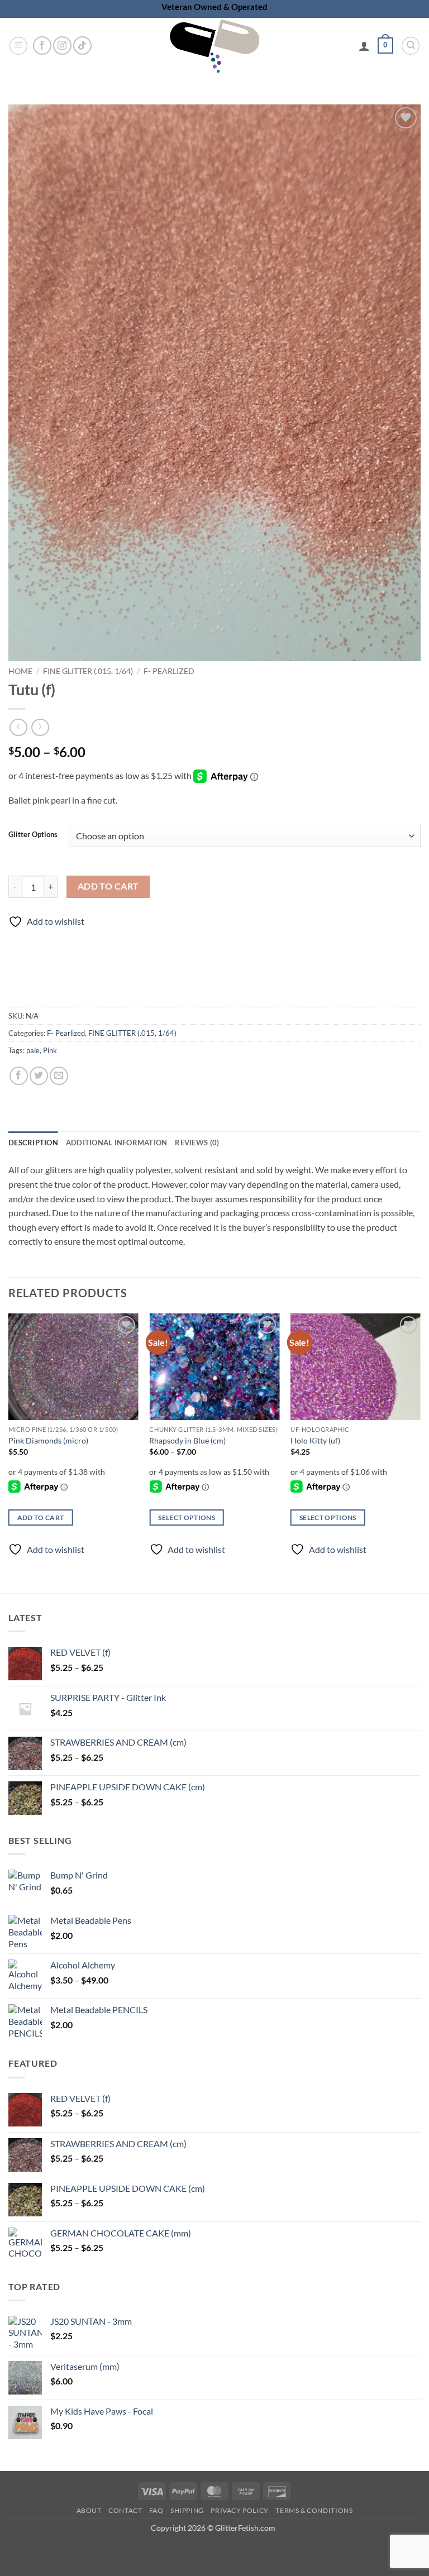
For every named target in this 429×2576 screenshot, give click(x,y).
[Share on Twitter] (39, 1076)
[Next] (420, 1444)
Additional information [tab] (117, 1143)
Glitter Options (33, 835)
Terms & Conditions (314, 2510)
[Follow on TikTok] (82, 46)
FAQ (156, 2510)
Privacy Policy (240, 2510)
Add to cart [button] (41, 1518)
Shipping (187, 2510)
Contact (125, 2510)
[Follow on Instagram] (62, 46)
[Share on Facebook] (19, 1076)
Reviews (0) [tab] (197, 1143)
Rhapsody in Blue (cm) (187, 1440)
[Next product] (18, 727)
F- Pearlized (169, 671)
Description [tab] (33, 1143)
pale (33, 1050)
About (89, 2510)
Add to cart (108, 886)
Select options (187, 1518)
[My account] (364, 46)
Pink (50, 1050)
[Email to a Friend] (59, 1076)
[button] (18, 46)
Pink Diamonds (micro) (48, 1440)
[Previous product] (40, 727)
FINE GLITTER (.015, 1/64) (88, 671)
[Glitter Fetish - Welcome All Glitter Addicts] (214, 46)
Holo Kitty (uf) (315, 1440)
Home (20, 671)
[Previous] (9, 1444)
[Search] (411, 46)
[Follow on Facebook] (42, 46)
